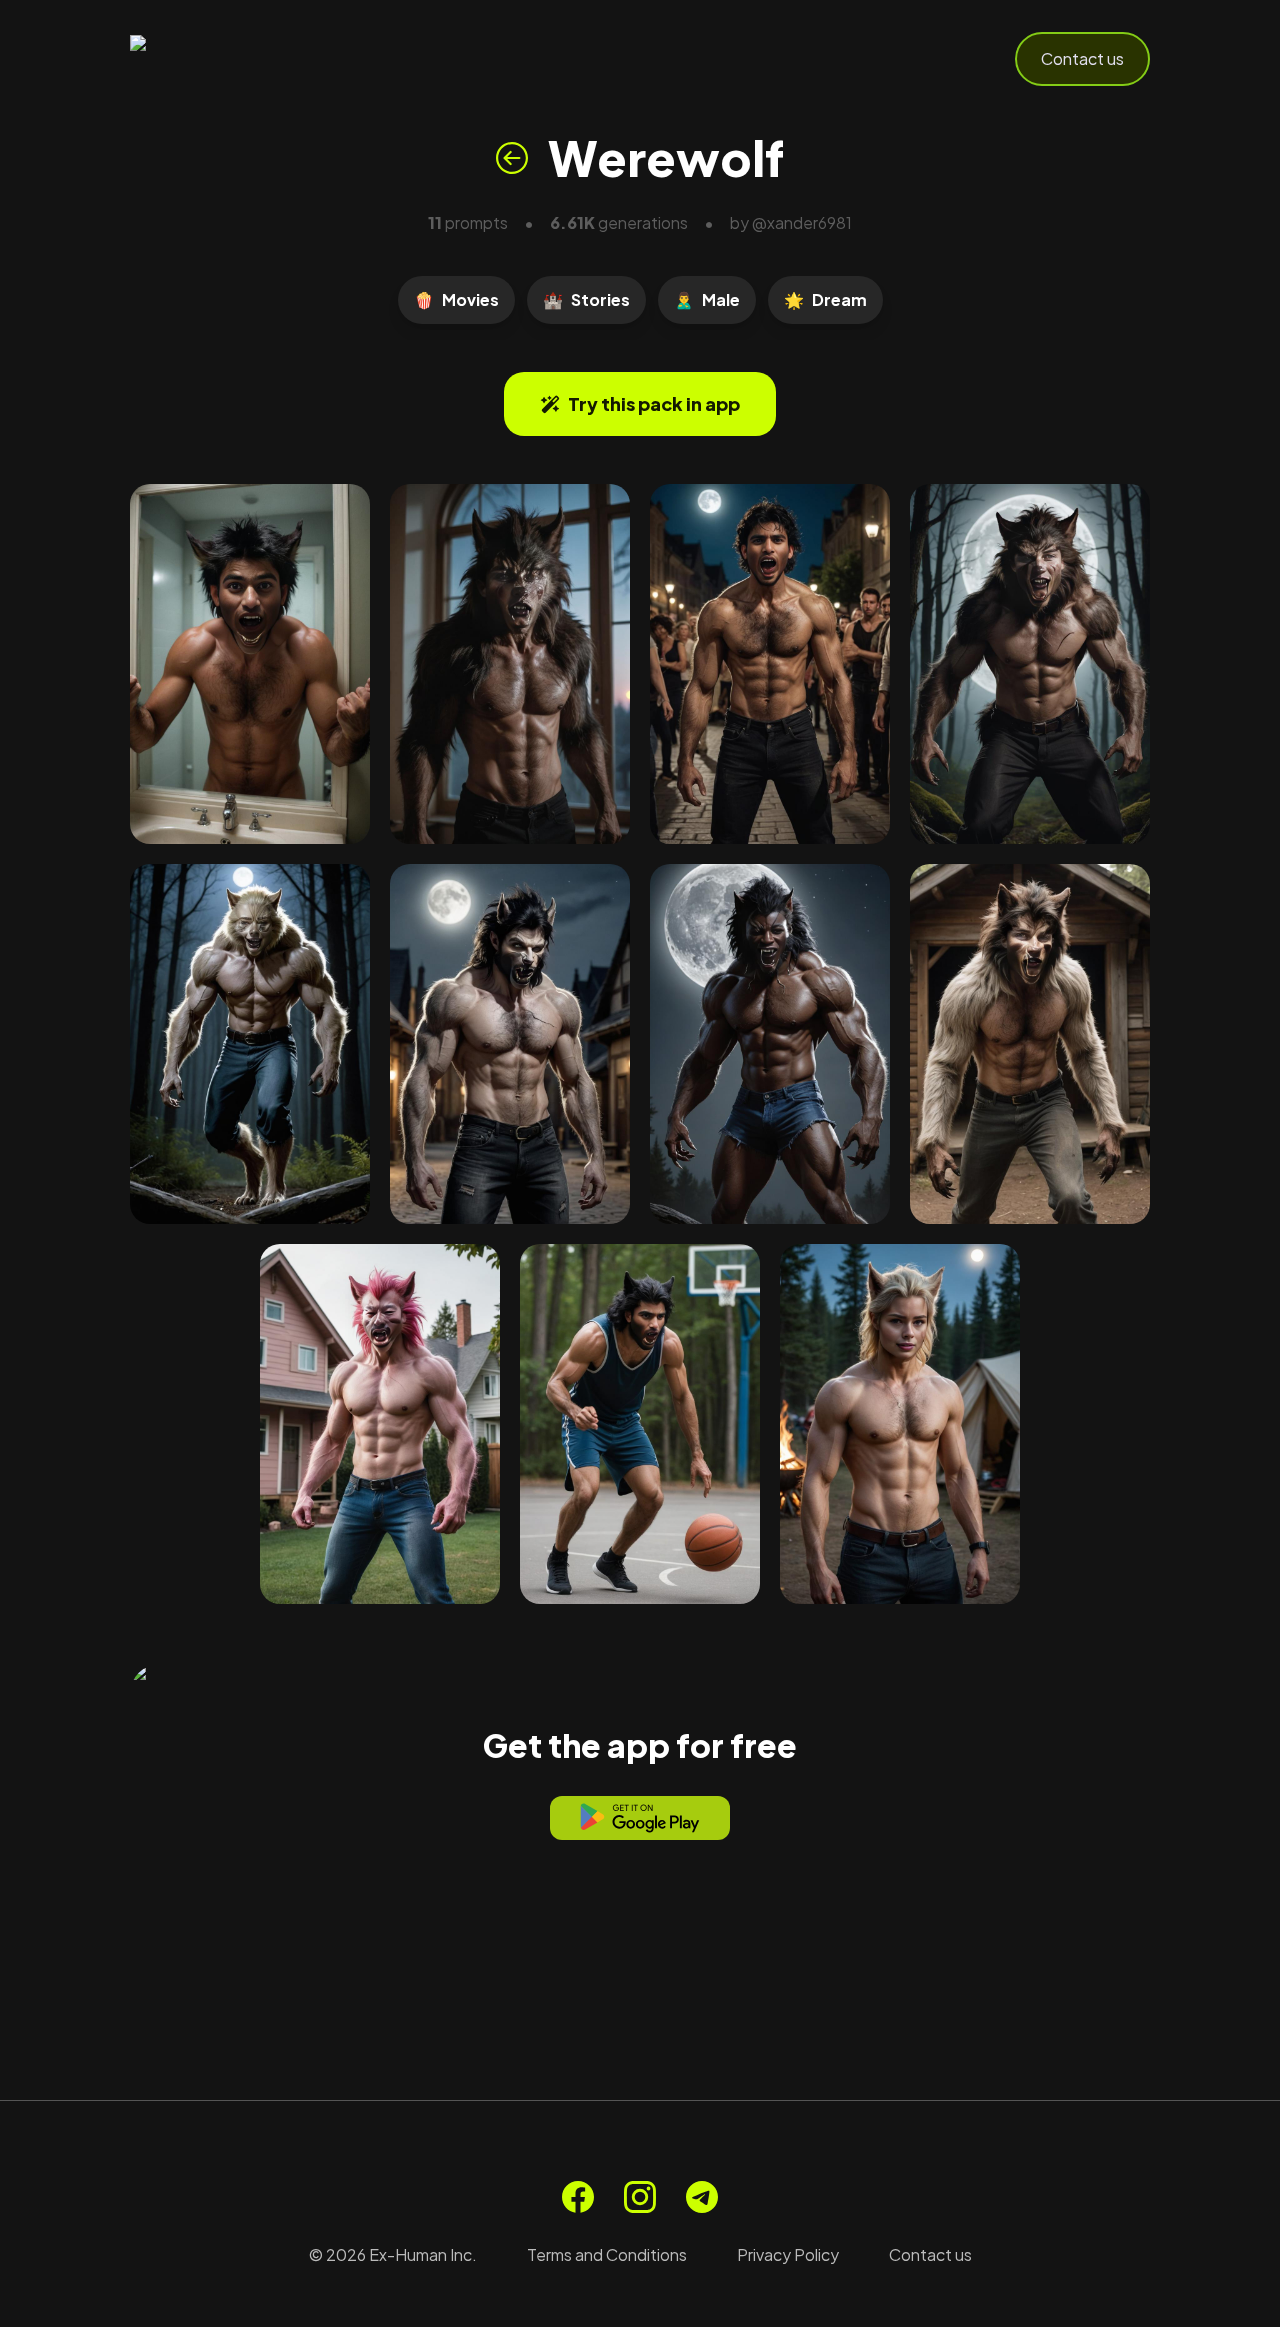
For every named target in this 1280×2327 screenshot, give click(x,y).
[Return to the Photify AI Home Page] (228, 59)
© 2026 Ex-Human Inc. (393, 2254)
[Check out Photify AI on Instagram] (640, 2197)
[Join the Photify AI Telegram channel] (702, 2197)
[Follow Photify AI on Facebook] (578, 2197)
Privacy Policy (788, 2254)
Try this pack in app (654, 403)
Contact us (1082, 58)
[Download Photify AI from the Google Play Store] (640, 1818)
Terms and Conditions (607, 2254)
